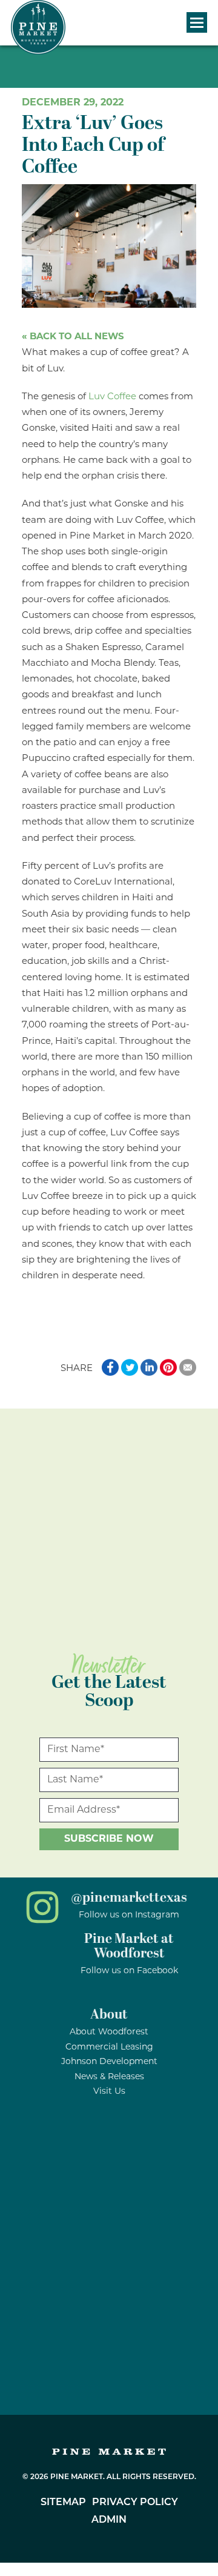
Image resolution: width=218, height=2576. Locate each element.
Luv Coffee (112, 397)
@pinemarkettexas (129, 1898)
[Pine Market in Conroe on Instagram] (42, 1921)
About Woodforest (109, 2032)
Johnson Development (109, 2062)
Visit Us (109, 2092)
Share (77, 1369)
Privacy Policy (135, 2503)
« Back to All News (73, 337)
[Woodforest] (109, 2284)
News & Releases (109, 2077)
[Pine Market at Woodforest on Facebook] (42, 1963)
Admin (109, 2520)
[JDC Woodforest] (109, 2368)
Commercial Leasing (109, 2047)
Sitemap (63, 2503)
